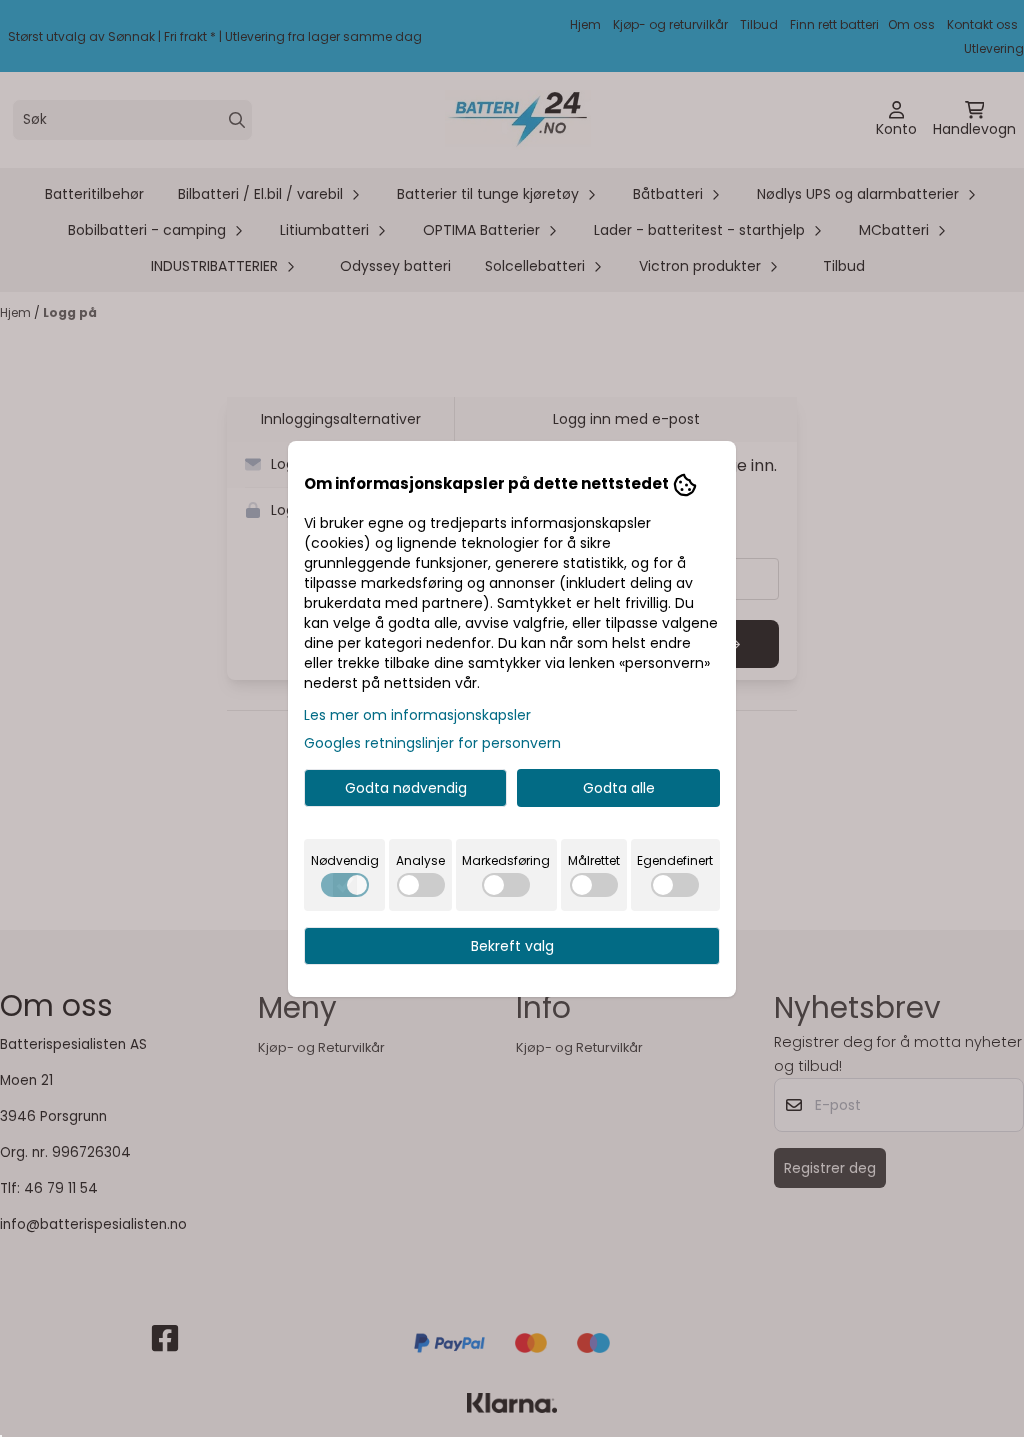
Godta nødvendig (406, 788)
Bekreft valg (512, 946)
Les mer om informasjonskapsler (417, 715)
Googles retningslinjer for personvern (432, 743)
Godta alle (619, 788)
